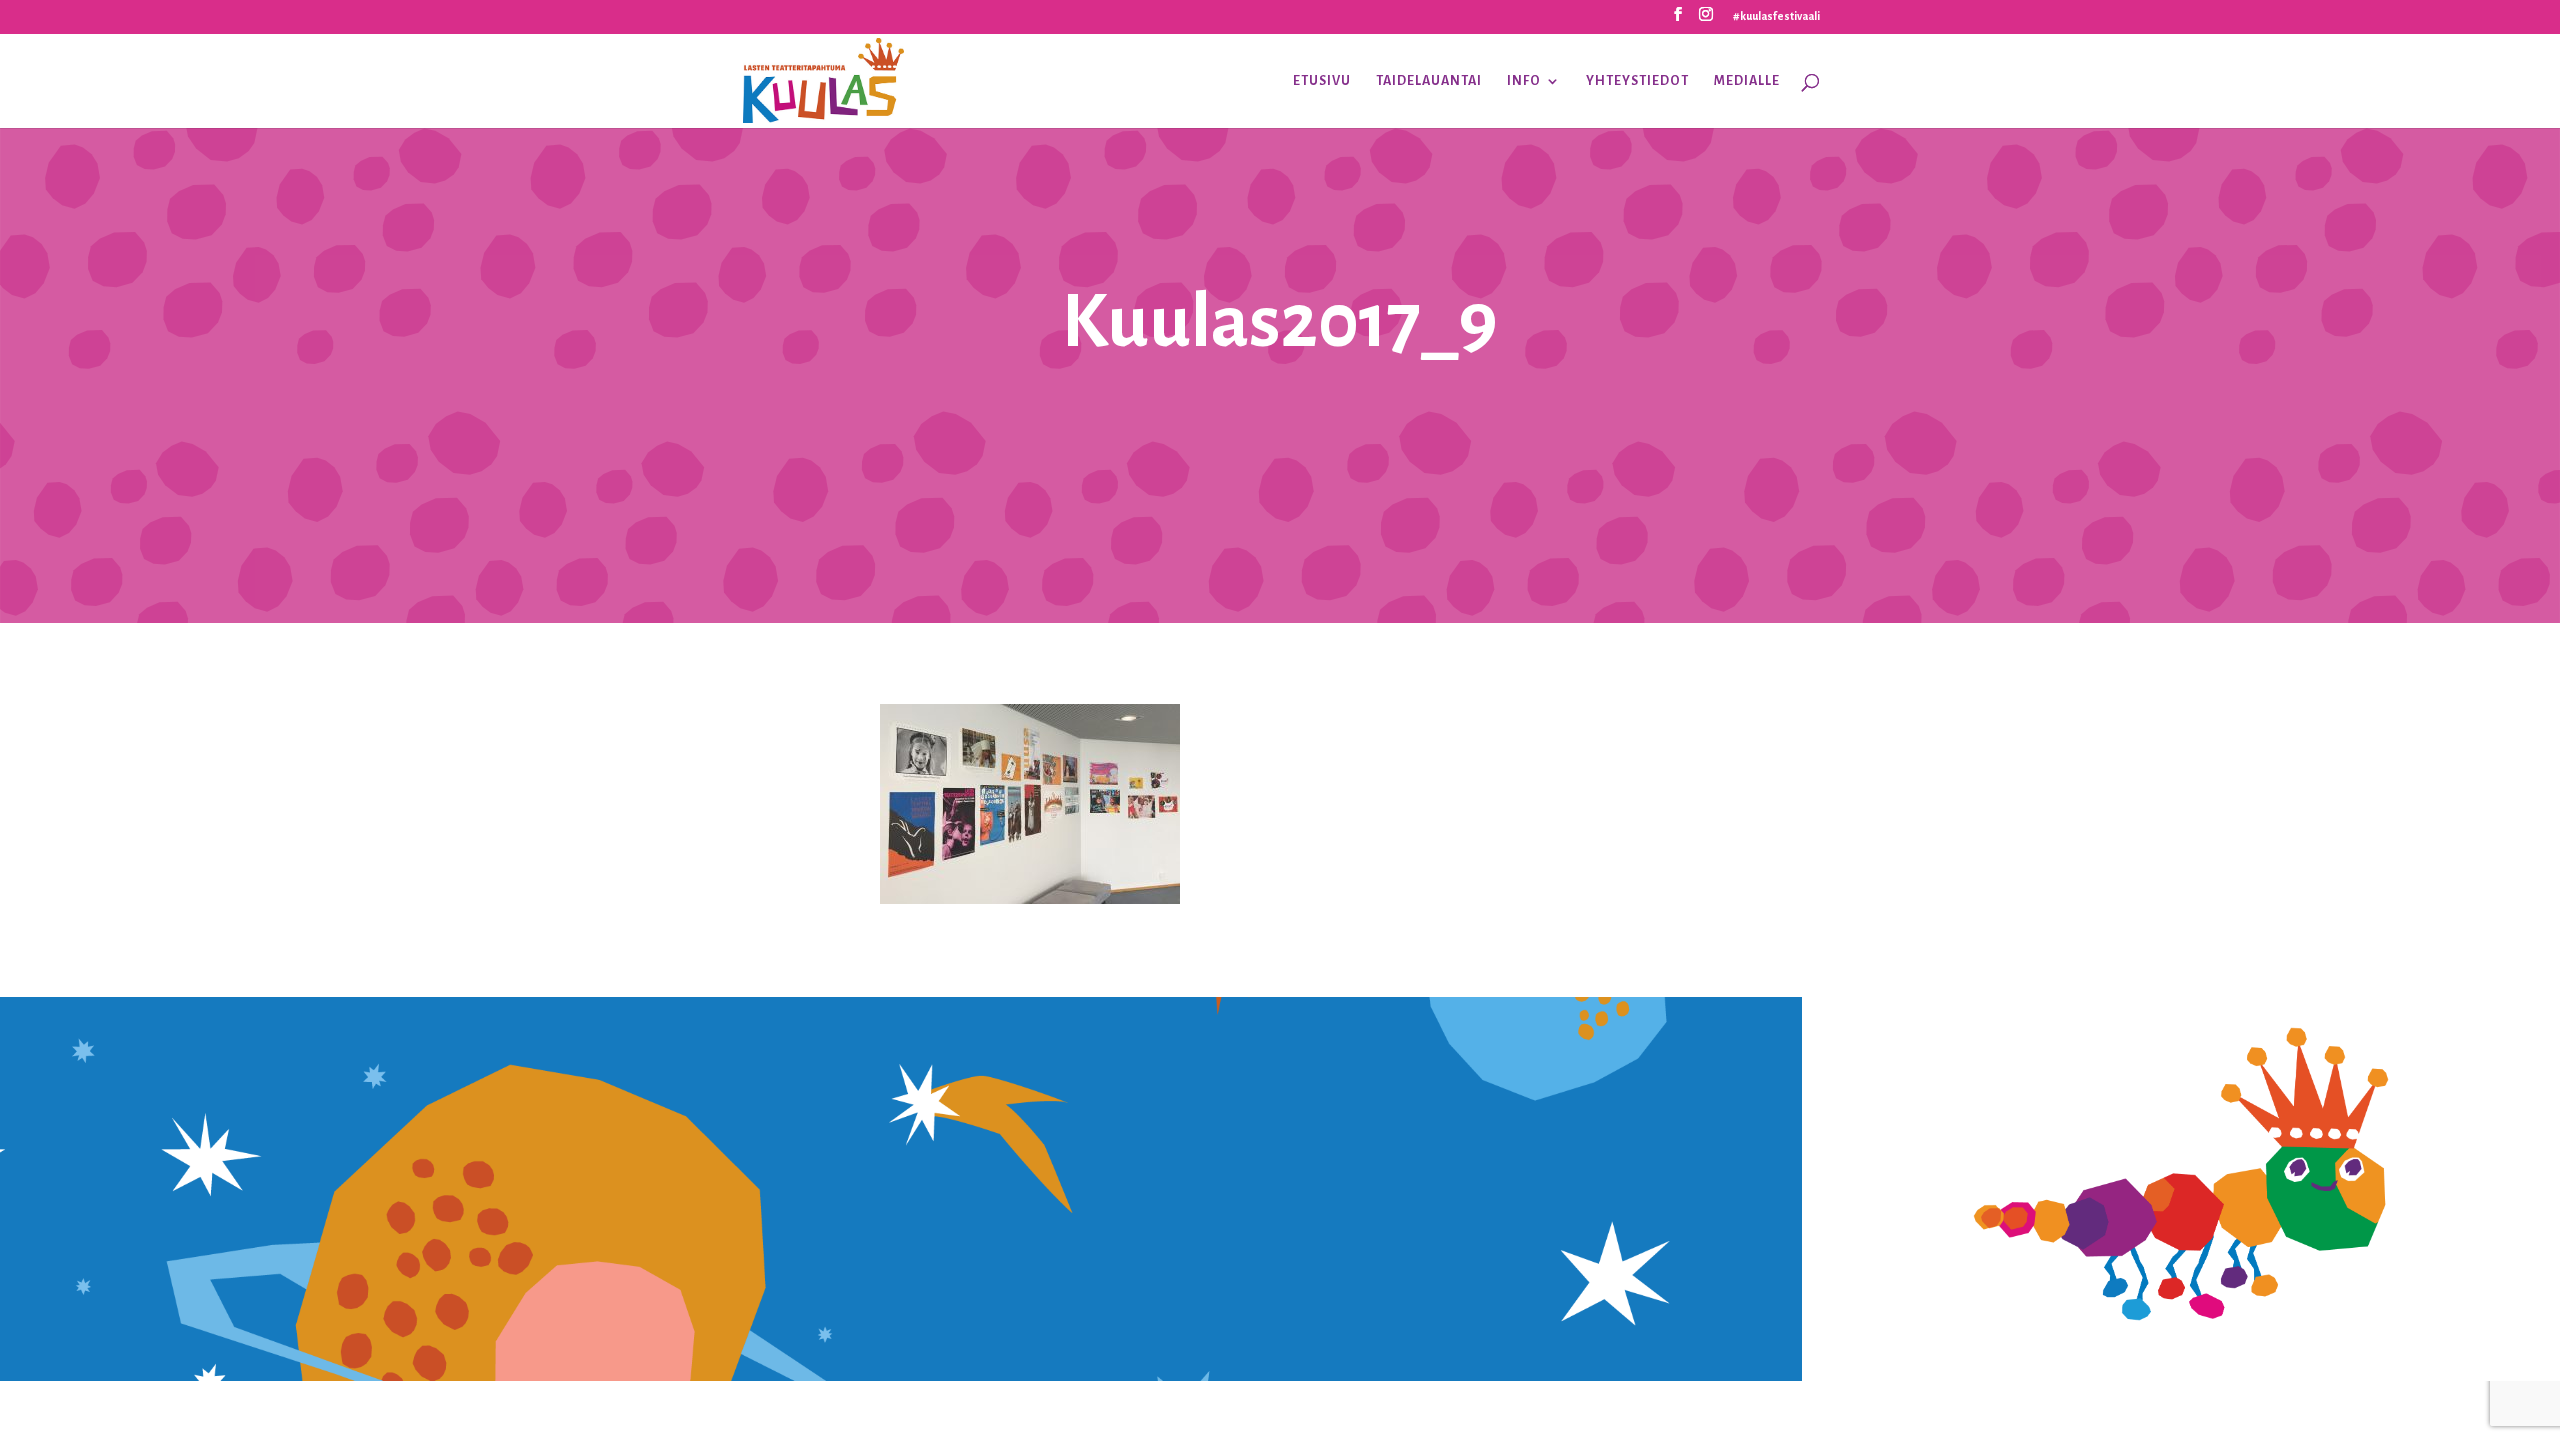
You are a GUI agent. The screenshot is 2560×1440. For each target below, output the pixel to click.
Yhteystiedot (1637, 81)
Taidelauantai (1429, 81)
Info (1524, 81)
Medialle (1747, 81)
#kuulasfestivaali (1776, 16)
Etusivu (1322, 81)
